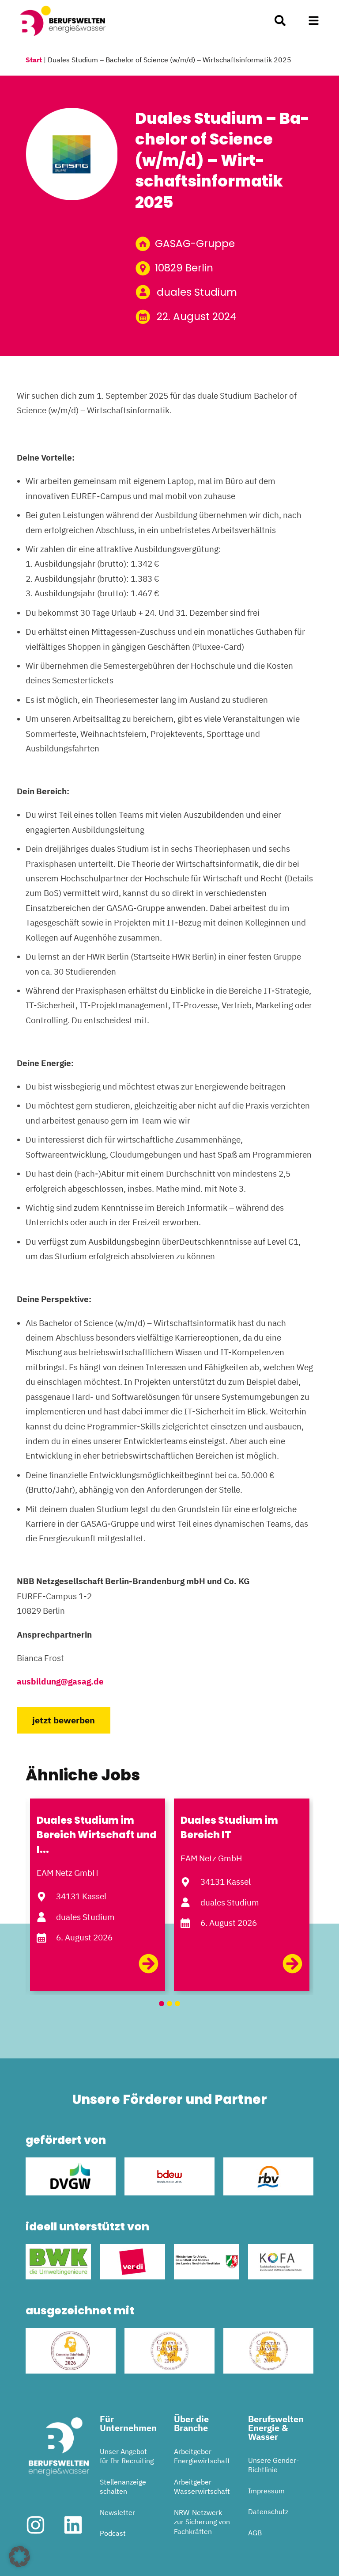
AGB (255, 2533)
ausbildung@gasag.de (60, 1681)
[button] (314, 21)
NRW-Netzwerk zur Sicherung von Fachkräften (202, 2522)
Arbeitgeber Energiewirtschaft (202, 2456)
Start (34, 60)
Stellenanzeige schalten (123, 2487)
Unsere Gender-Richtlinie (273, 2465)
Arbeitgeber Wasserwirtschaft (202, 2487)
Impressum (266, 2491)
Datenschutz (268, 2511)
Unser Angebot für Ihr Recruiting (127, 2456)
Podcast (113, 2533)
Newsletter (117, 2512)
